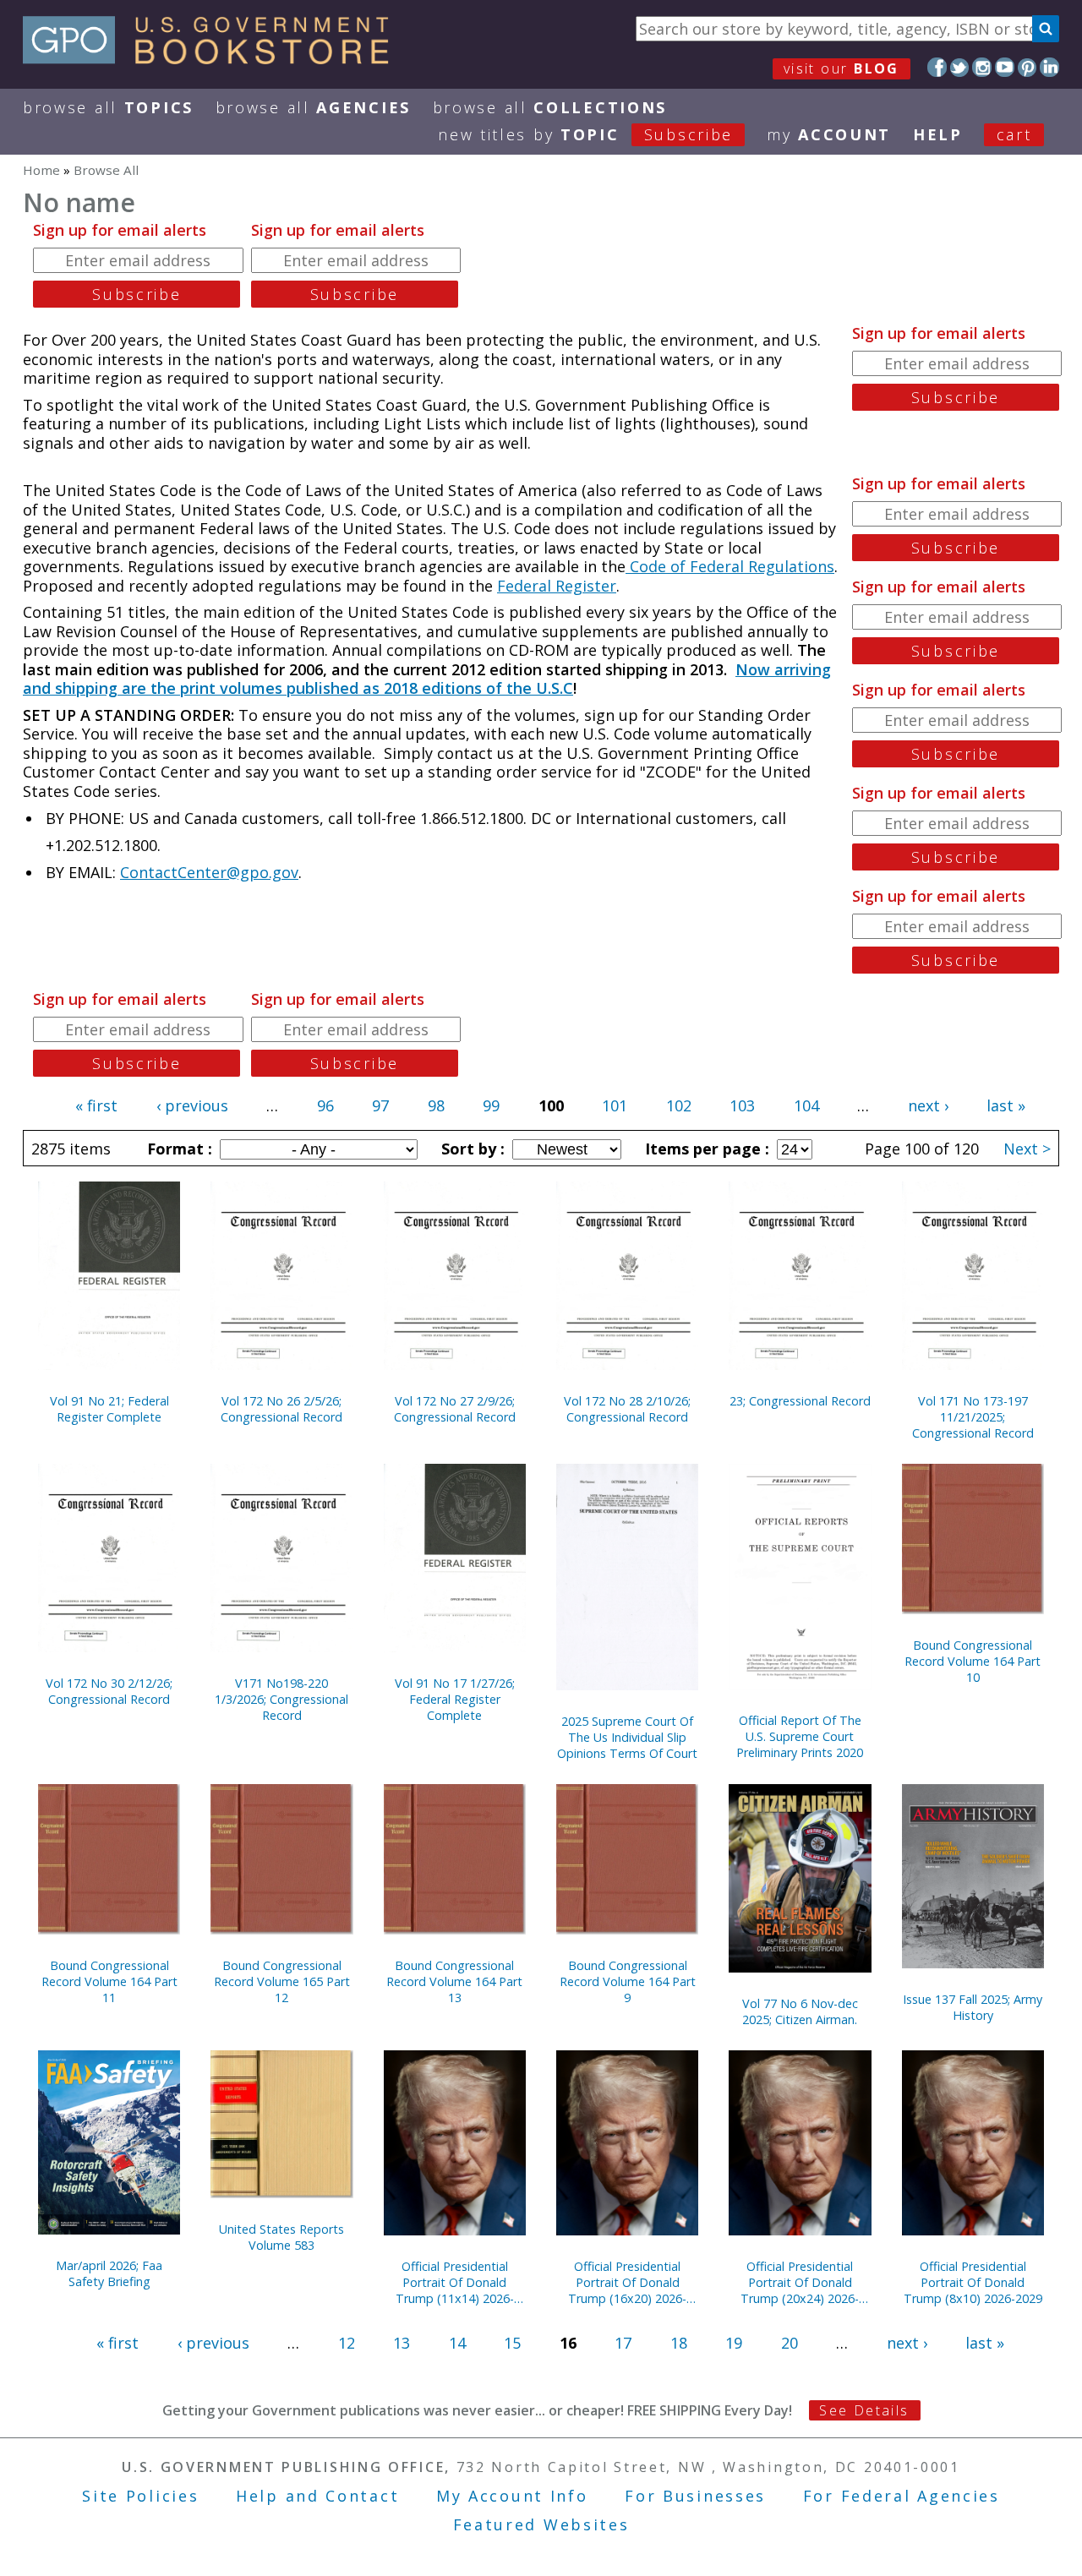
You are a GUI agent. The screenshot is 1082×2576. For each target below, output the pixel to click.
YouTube (1005, 67)
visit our (842, 68)
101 (615, 1105)
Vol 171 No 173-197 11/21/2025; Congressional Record (973, 1417)
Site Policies (140, 2496)
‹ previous (192, 1105)
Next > (1027, 1149)
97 (380, 1105)
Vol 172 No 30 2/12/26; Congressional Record (109, 1691)
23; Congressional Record (800, 1401)
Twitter (960, 67)
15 (512, 2343)
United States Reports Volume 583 (281, 2237)
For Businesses (695, 2496)
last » (1006, 1105)
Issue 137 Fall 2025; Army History (973, 2007)
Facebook (937, 67)
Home (41, 170)
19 (734, 2343)
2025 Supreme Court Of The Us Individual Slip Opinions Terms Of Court (627, 1737)
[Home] (213, 58)
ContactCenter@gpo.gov (209, 872)
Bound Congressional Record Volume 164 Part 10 (973, 1661)
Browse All (108, 107)
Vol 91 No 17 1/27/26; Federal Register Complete (455, 1699)
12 (347, 2343)
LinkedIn (1049, 67)
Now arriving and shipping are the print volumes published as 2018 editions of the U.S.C (427, 679)
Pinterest (1027, 67)
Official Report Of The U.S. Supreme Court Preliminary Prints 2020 (800, 1736)
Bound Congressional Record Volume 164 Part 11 (109, 1981)
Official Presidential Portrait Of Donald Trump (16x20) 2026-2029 (627, 2282)
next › (928, 1105)
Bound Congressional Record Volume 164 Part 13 (454, 1981)
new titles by (585, 134)
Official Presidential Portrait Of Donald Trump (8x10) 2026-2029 (973, 2282)
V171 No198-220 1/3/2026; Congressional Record (281, 1699)
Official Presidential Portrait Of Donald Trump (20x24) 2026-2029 (800, 2282)
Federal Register (557, 586)
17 (623, 2343)
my (829, 134)
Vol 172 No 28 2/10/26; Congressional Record (627, 1409)
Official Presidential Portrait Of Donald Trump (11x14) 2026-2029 (455, 2282)
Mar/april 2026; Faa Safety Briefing (109, 2273)
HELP (938, 134)
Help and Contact (317, 2496)
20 (790, 2343)
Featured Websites (541, 2524)
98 (436, 1105)
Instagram (982, 67)
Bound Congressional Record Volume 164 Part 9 (628, 1981)
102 (679, 1105)
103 (742, 1105)
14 (457, 2343)
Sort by (471, 1149)
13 (402, 2343)
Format (178, 1149)
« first (96, 1105)
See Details (864, 2410)
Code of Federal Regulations (730, 566)
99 (491, 1105)
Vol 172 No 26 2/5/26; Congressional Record (281, 1409)
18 (679, 2343)
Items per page (705, 1149)
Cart (1014, 134)
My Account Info (512, 2496)
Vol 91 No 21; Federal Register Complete (109, 1409)
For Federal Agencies (902, 2496)
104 (806, 1105)
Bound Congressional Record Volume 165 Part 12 (282, 1981)
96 (325, 1105)
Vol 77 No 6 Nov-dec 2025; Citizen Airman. (800, 2011)
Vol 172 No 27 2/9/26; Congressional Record (455, 1409)
